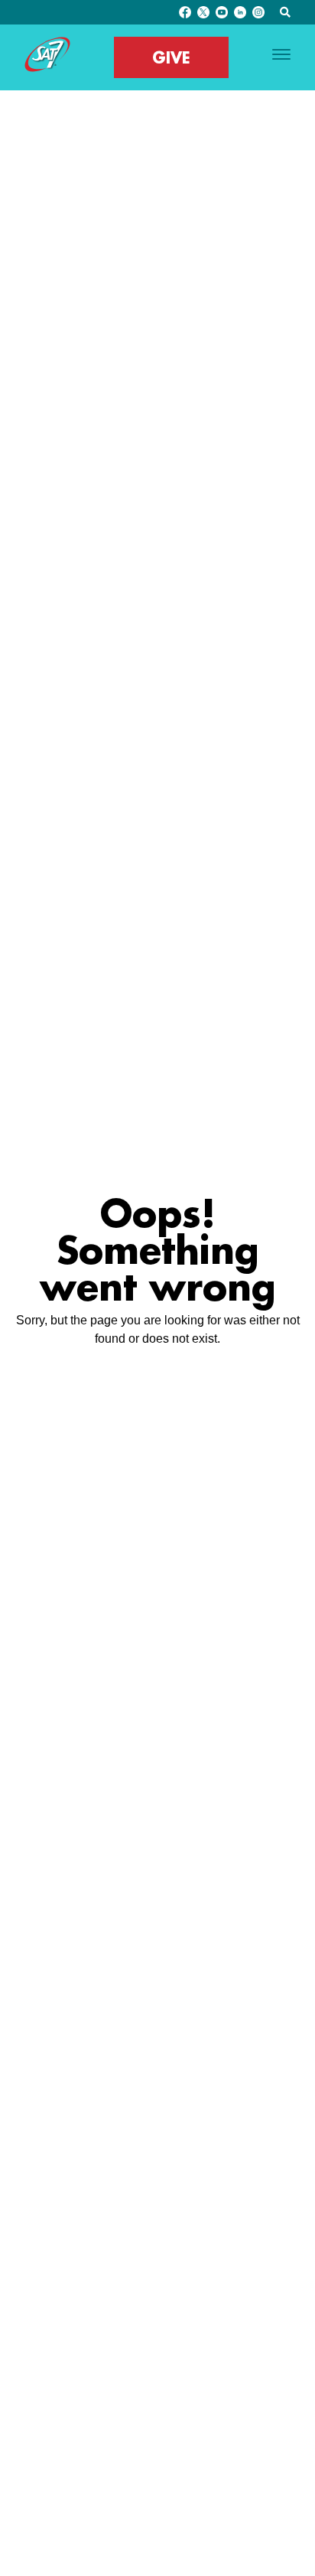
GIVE (171, 57)
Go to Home (158, 1372)
